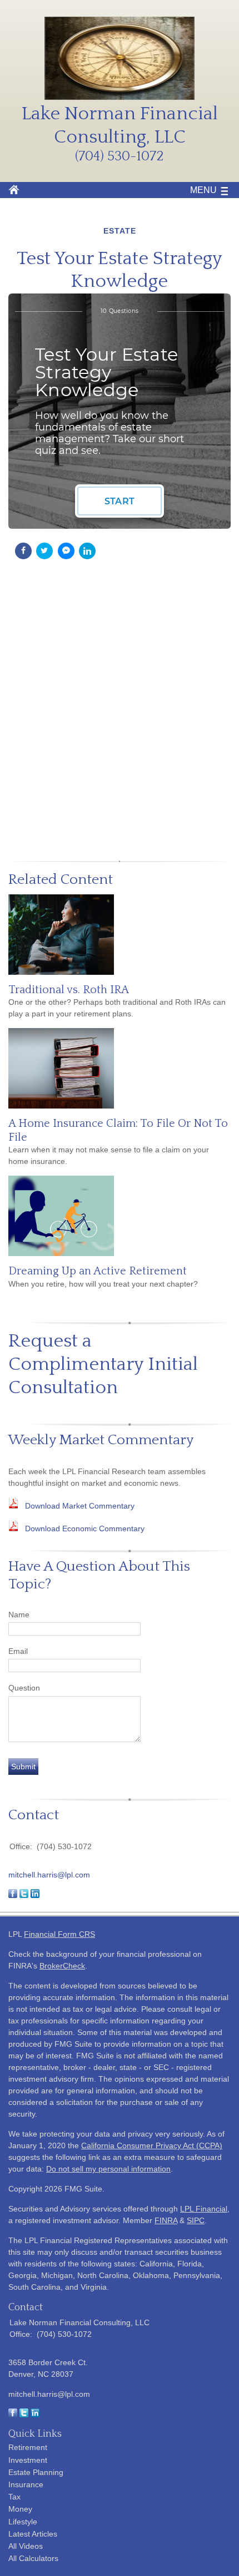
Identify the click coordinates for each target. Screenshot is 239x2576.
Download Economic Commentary (85, 1529)
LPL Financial (204, 2209)
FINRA (166, 2220)
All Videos (26, 2546)
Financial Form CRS (59, 1934)
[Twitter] (24, 2415)
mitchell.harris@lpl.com (49, 1875)
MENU (203, 190)
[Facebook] (13, 2415)
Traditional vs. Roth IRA (69, 990)
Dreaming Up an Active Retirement (98, 1271)
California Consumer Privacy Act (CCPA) (152, 2145)
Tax (14, 2497)
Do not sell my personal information (108, 2169)
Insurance (26, 2484)
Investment (28, 2460)
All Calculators (33, 2558)
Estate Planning (36, 2472)
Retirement (28, 2447)
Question (24, 1688)
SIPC (196, 2220)
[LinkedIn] (35, 2415)
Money (20, 2509)
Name (19, 1615)
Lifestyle (23, 2522)
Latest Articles (33, 2534)
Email (18, 1651)
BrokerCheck (62, 1966)
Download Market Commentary (80, 1506)
